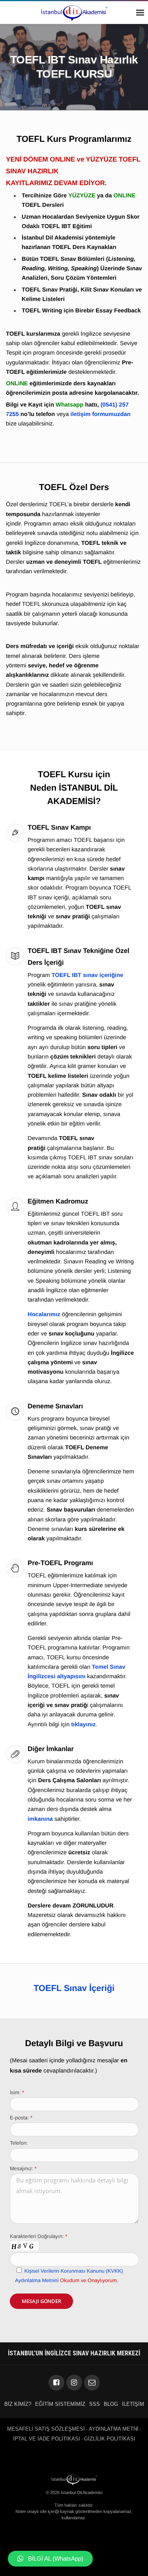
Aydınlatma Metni (114, 2429)
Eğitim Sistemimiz (60, 2404)
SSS (95, 2404)
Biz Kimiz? (18, 2404)
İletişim (133, 2404)
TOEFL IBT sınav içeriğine (88, 975)
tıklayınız (83, 1725)
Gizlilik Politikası (110, 2439)
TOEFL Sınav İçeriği (74, 1988)
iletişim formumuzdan (101, 414)
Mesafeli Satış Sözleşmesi (46, 2429)
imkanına (40, 1819)
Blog (111, 2404)
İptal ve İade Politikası (47, 2439)
